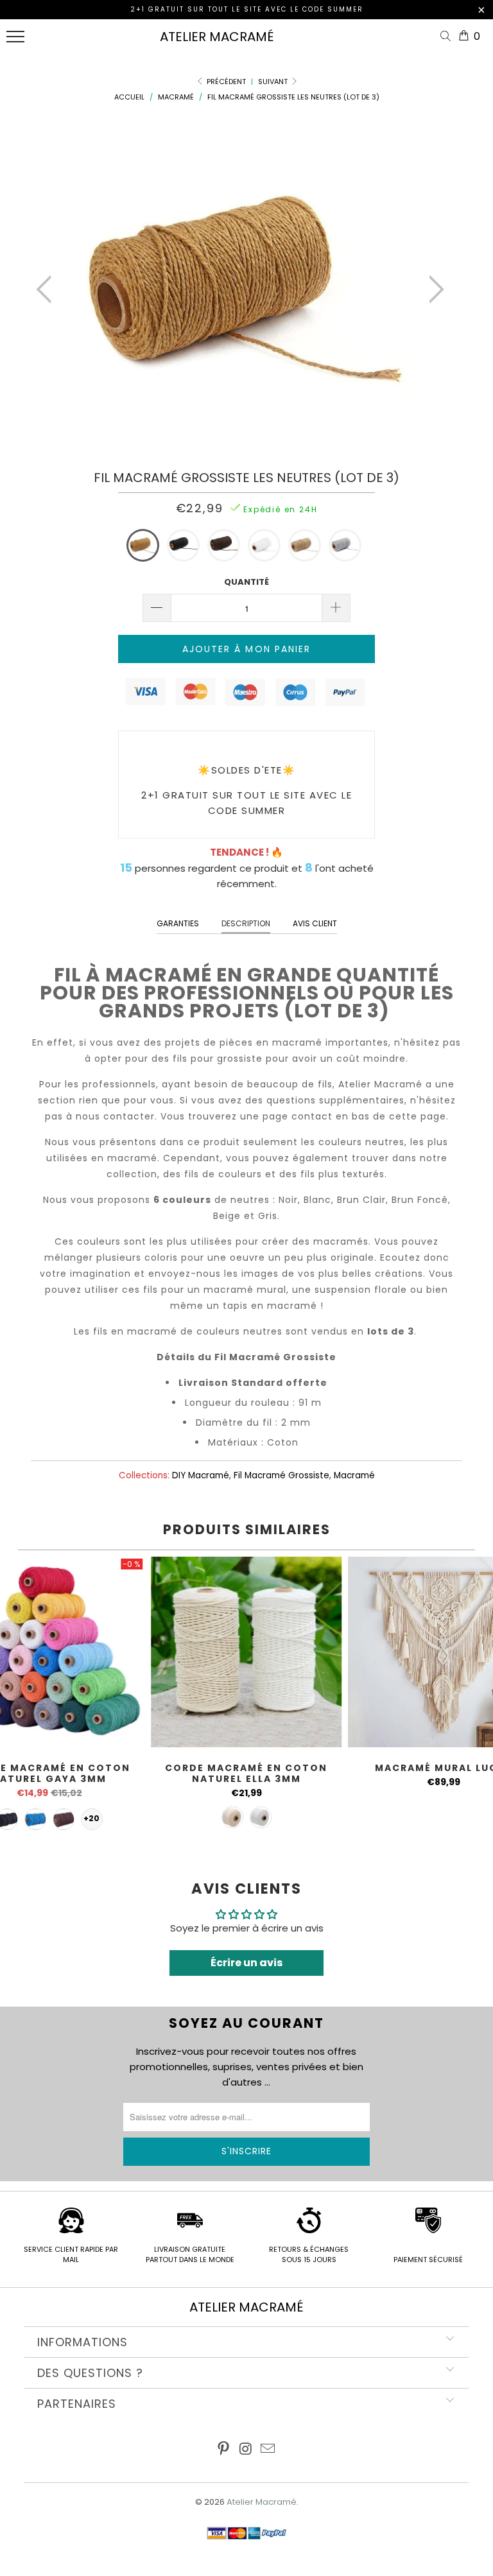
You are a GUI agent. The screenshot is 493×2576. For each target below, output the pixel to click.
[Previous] (48, 289)
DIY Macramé (201, 1475)
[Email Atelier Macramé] (268, 2450)
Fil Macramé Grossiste (281, 1475)
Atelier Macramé (217, 37)
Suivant (274, 82)
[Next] (433, 289)
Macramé (354, 1475)
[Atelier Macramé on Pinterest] (223, 2450)
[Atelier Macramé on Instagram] (246, 2450)
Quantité (246, 582)
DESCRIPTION (246, 923)
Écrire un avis (246, 1963)
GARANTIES (178, 923)
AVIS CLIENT (315, 923)
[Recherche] (448, 37)
